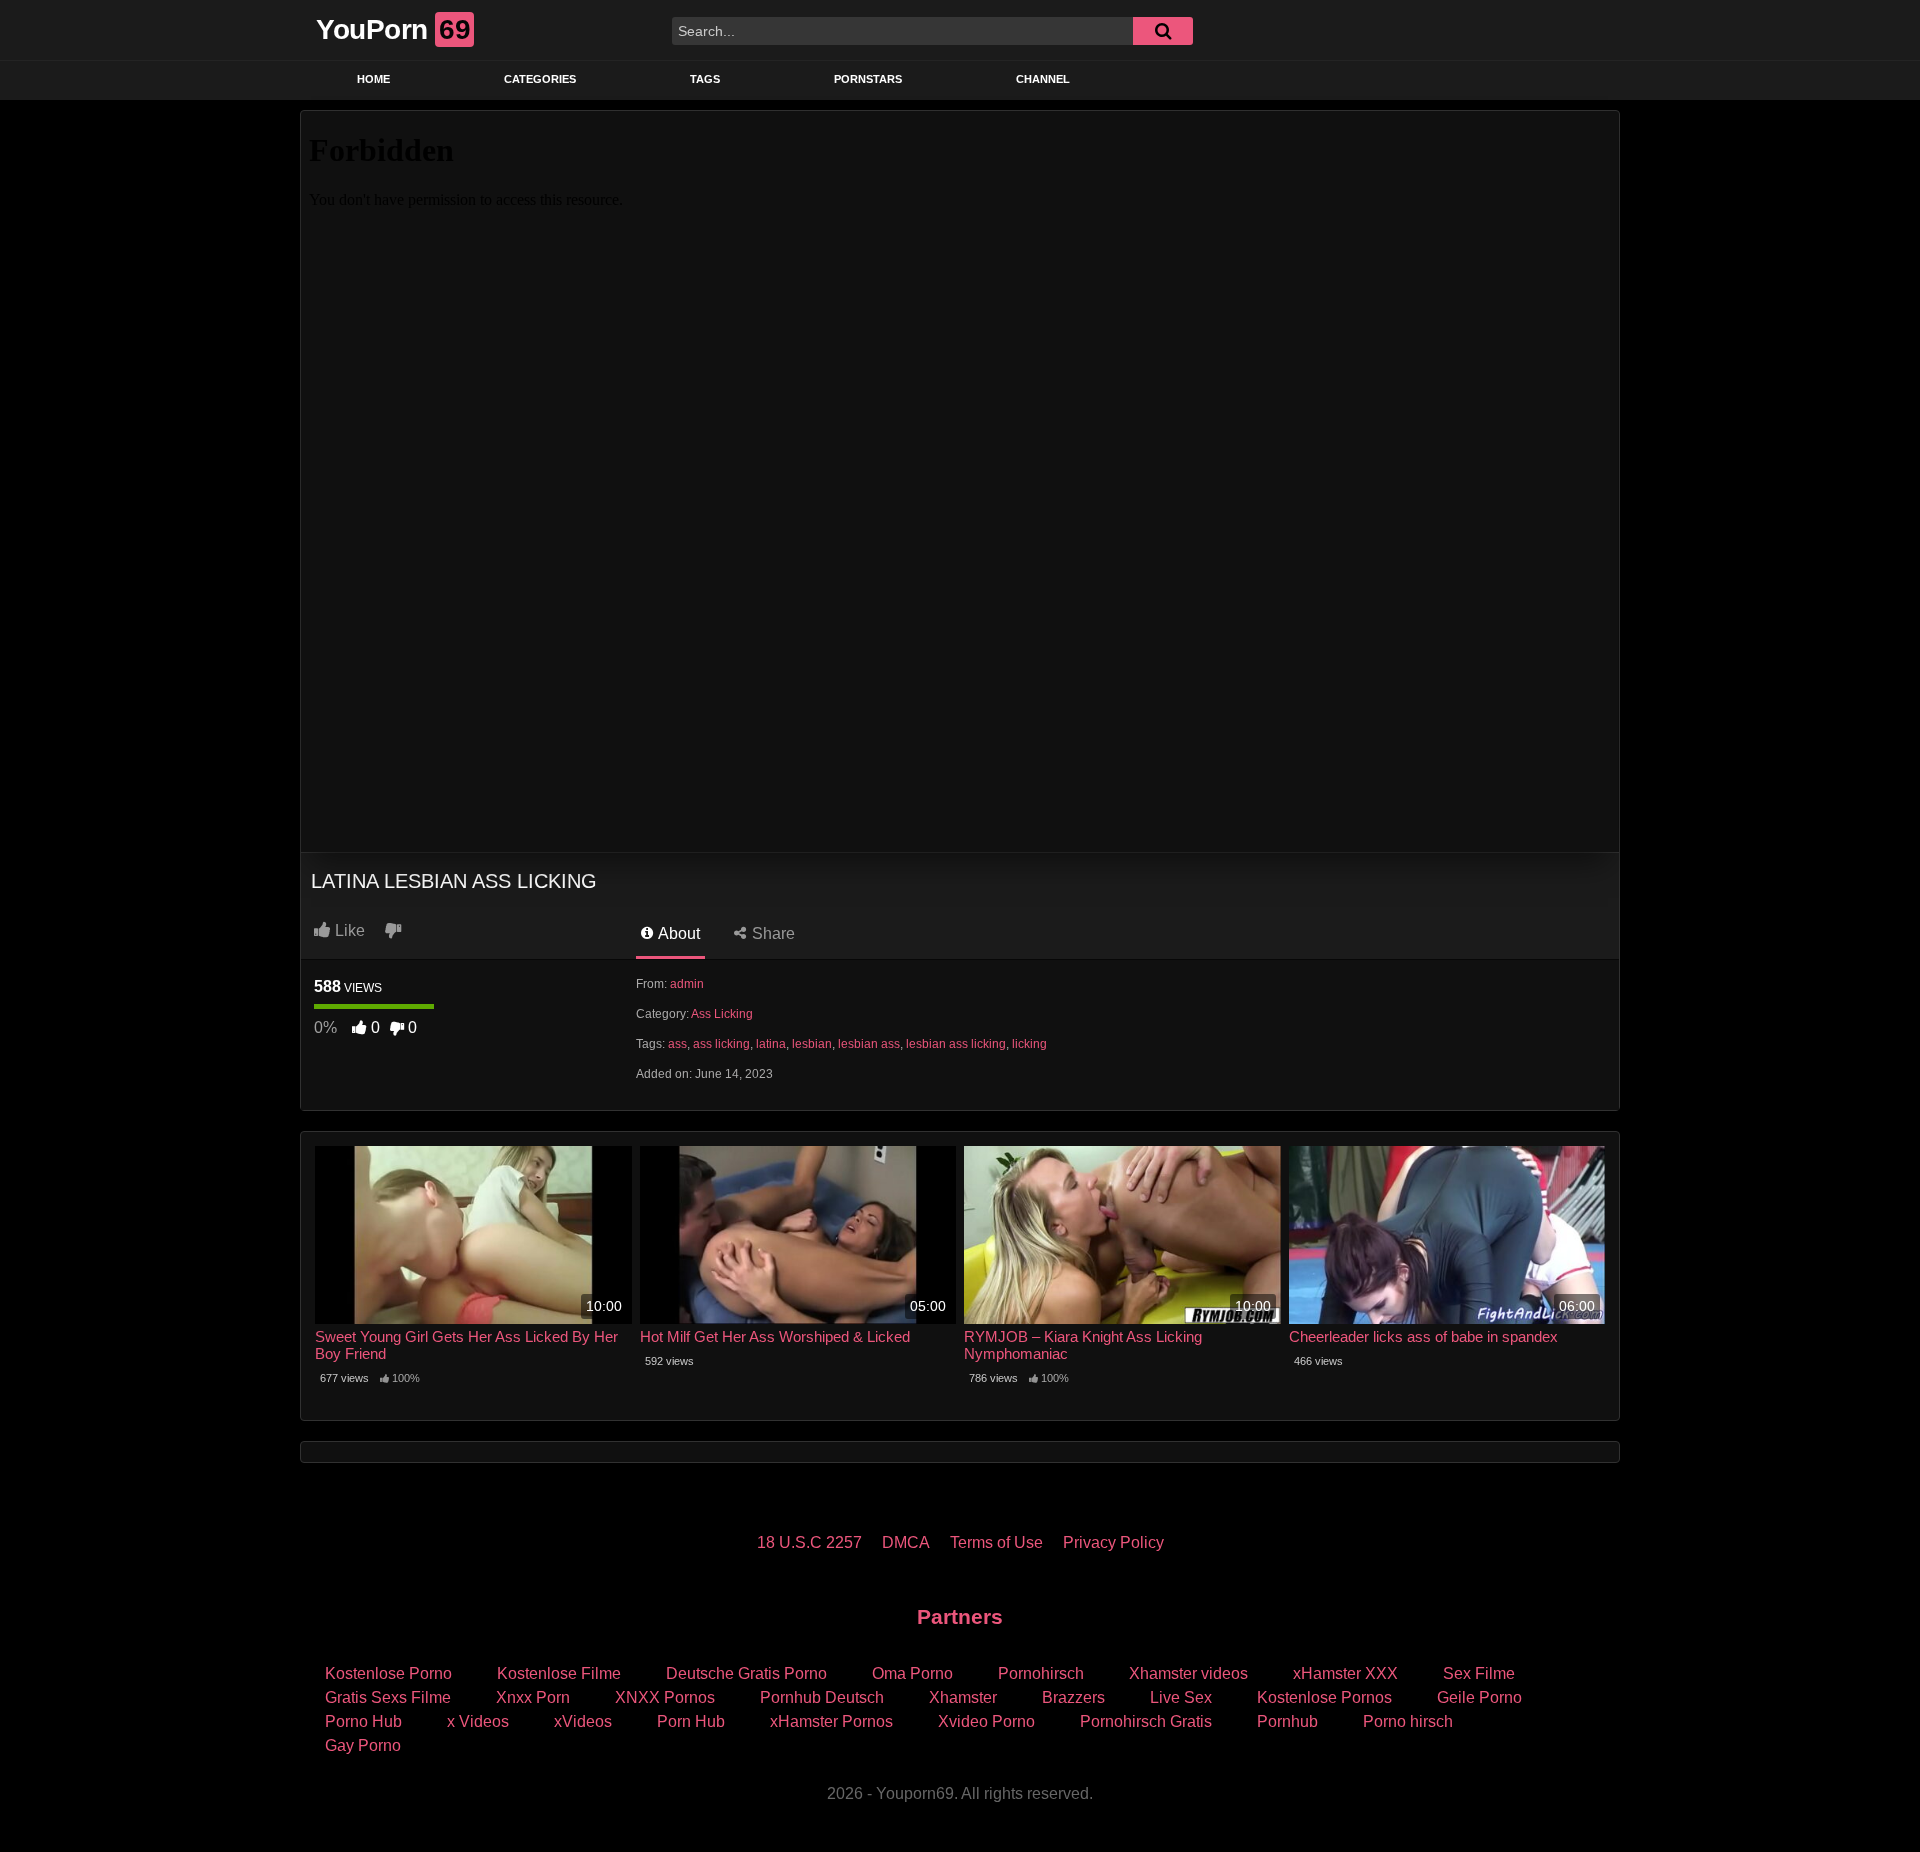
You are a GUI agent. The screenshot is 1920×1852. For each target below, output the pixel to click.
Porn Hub (691, 1721)
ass (677, 1044)
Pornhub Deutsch (822, 1697)
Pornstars (868, 79)
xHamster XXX (1345, 1673)
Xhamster (963, 1697)
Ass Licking (722, 1014)
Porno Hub (363, 1721)
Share (771, 933)
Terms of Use (996, 1542)
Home (373, 79)
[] (1163, 31)
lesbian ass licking (956, 1044)
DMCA (906, 1542)
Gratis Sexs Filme (388, 1697)
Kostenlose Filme (559, 1673)
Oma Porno (912, 1673)
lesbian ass (869, 1044)
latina (771, 1044)
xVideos (583, 1721)
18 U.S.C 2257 (809, 1542)
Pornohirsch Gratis (1146, 1721)
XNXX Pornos (665, 1697)
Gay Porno (363, 1745)
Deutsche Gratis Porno (746, 1673)
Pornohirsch (1041, 1673)
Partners (960, 1616)
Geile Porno (1479, 1697)
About (677, 933)
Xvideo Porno (986, 1721)
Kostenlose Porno (388, 1673)
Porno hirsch (1408, 1721)
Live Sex (1181, 1697)
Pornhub (1287, 1721)
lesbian (812, 1044)
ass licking (721, 1044)
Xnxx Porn (533, 1697)
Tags (705, 79)
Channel (1043, 79)
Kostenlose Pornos (1324, 1697)
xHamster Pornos (831, 1721)
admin (687, 984)
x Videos (478, 1721)
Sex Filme (1479, 1673)
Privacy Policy (1113, 1542)
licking (1029, 1044)
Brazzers (1073, 1697)
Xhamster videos (1188, 1673)
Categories (540, 79)
